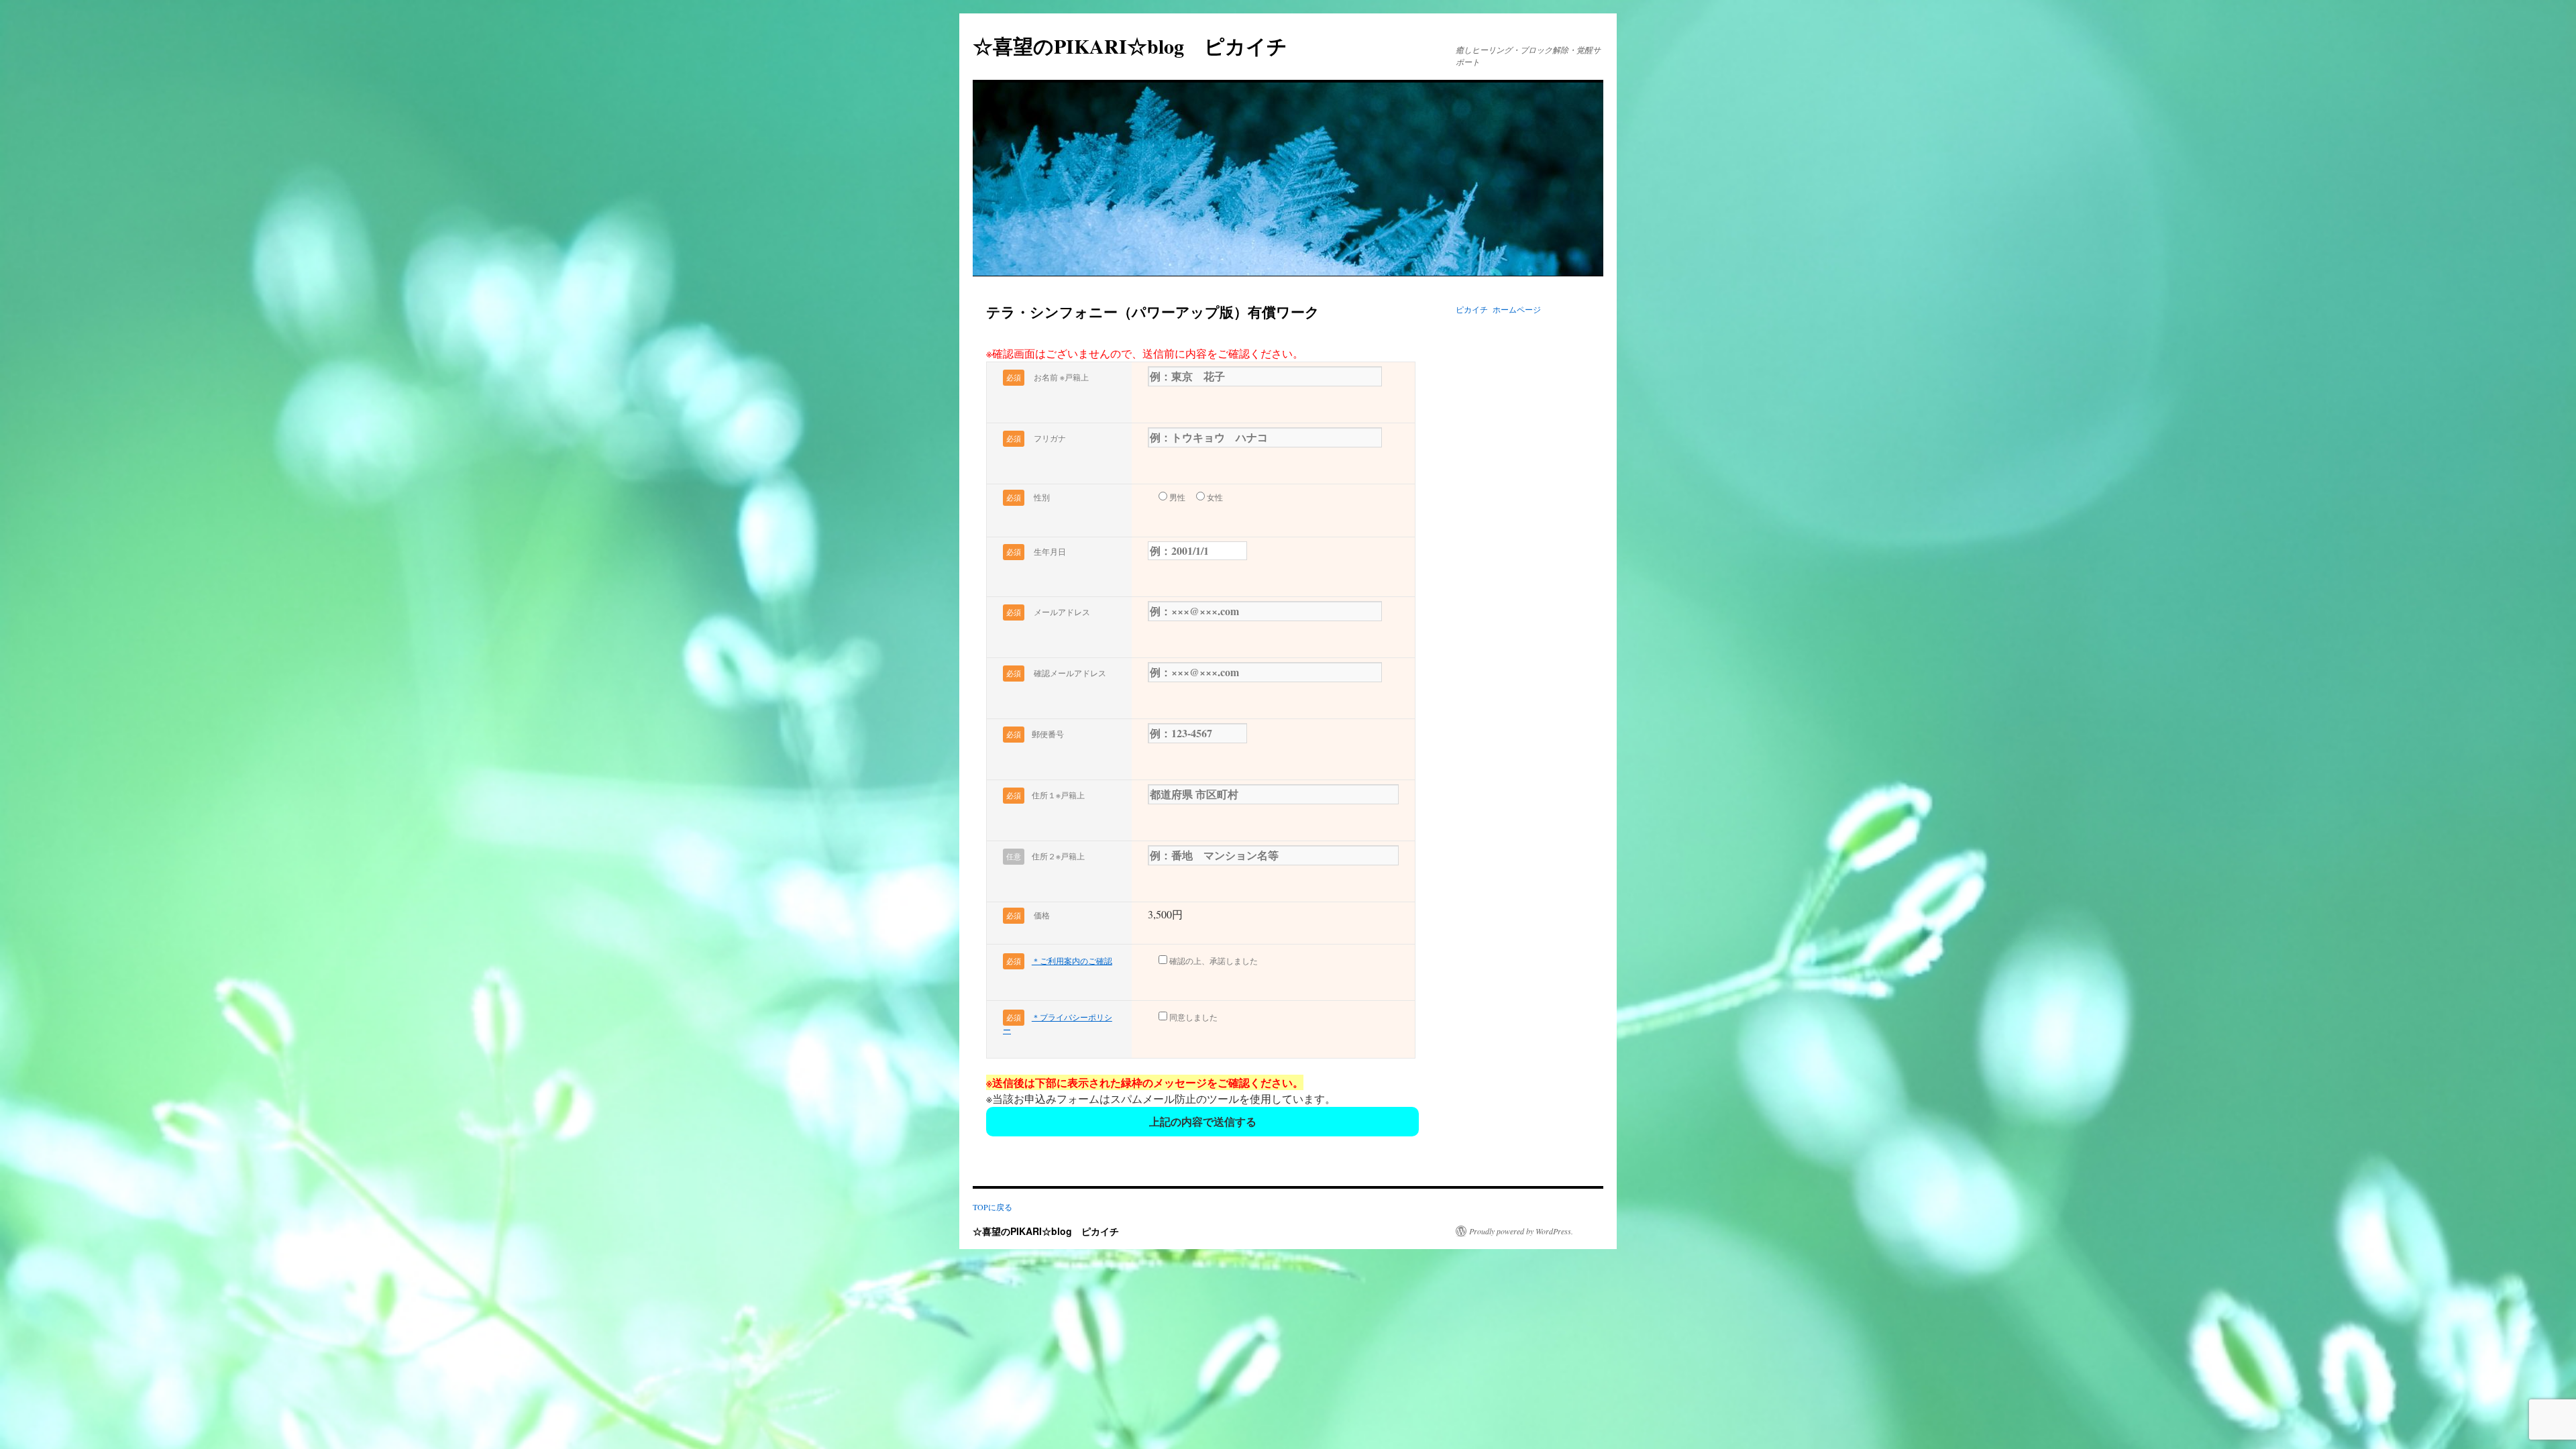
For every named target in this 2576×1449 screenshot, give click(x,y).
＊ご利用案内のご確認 (1072, 961)
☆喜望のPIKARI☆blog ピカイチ (1140, 46)
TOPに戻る (992, 1207)
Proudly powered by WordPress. (1521, 1231)
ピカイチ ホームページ (1498, 309)
